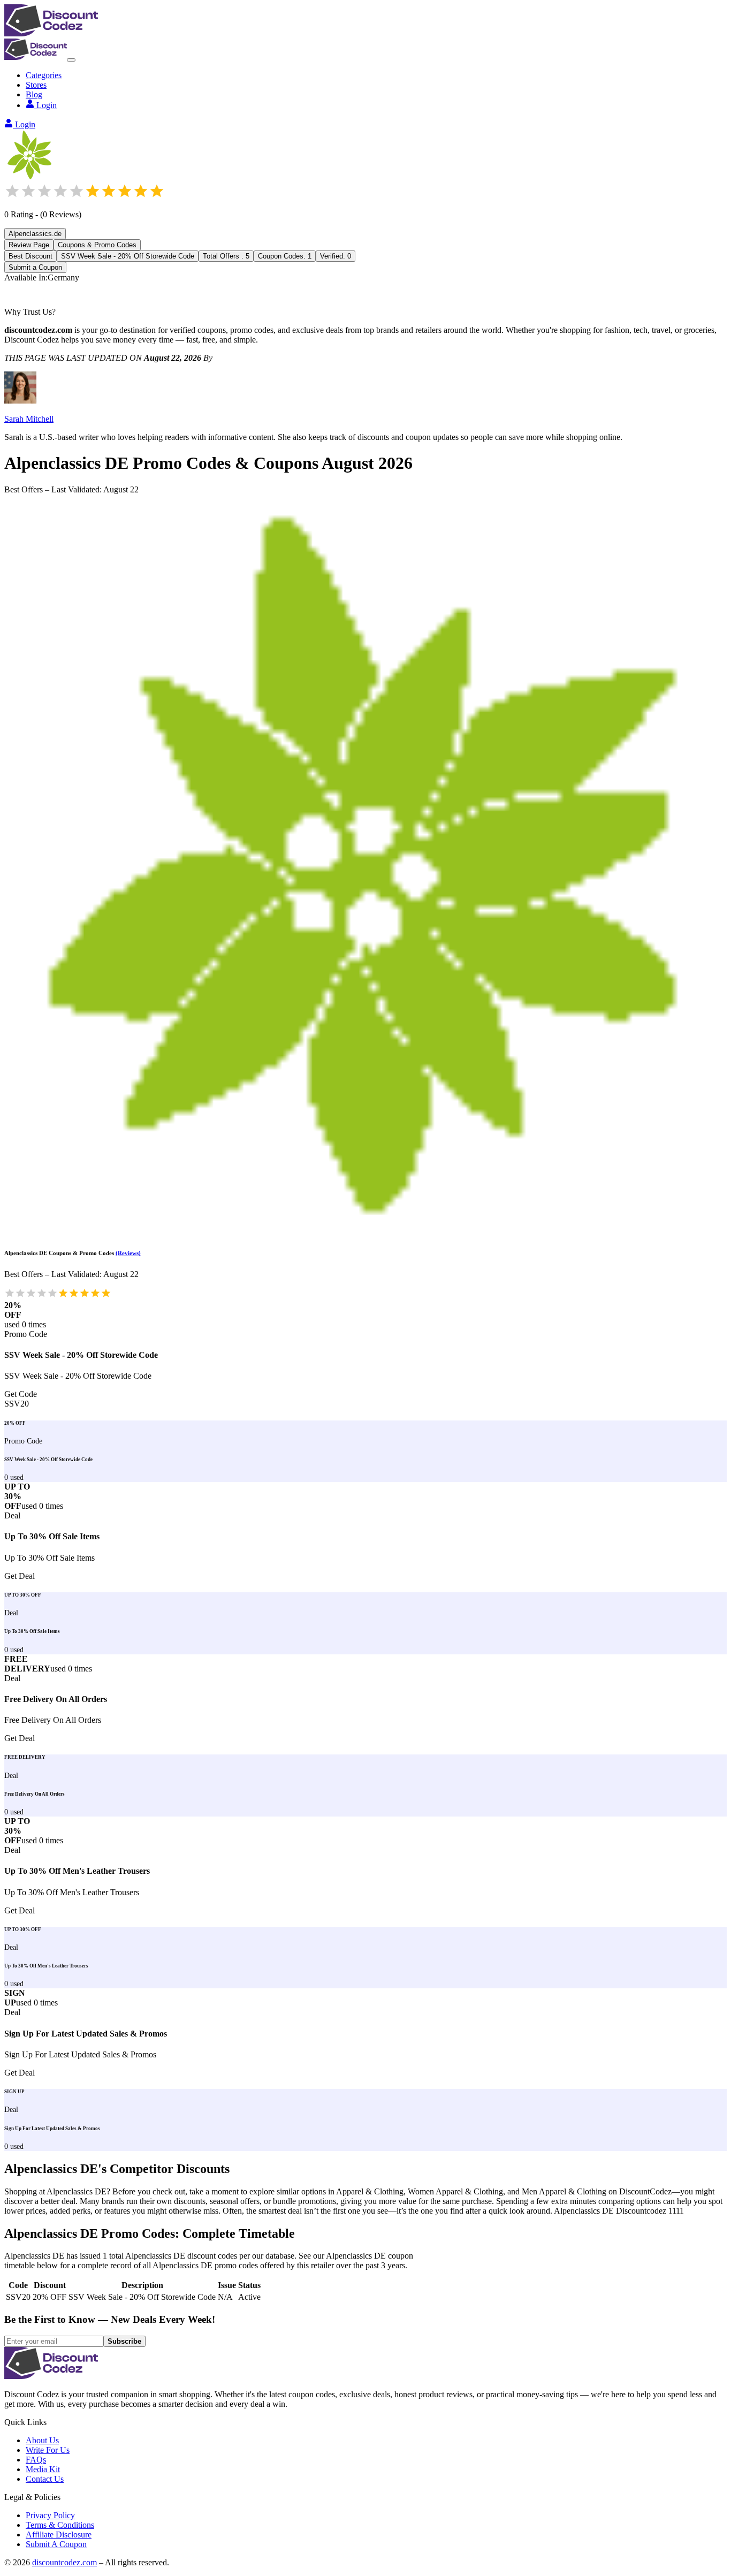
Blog (34, 94)
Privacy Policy (50, 2515)
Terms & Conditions (60, 2525)
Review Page (29, 245)
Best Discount (31, 256)
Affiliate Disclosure (59, 2535)
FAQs (36, 2460)
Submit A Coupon (56, 2544)
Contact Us (45, 2479)
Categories (44, 75)
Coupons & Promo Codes (97, 245)
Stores (36, 85)
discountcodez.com (64, 2562)
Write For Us (48, 2450)
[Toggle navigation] (71, 60)
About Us (42, 2440)
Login (47, 105)
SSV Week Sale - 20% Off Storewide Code (128, 256)
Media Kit (43, 2469)
